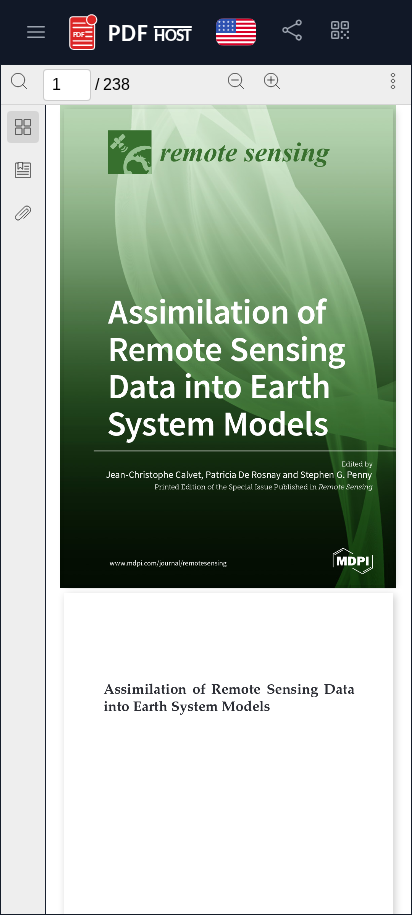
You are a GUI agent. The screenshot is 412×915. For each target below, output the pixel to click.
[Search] (19, 81)
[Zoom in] (272, 81)
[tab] (23, 130)
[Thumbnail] (23, 127)
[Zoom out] (236, 81)
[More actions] (393, 81)
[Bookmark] (23, 170)
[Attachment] (23, 213)
